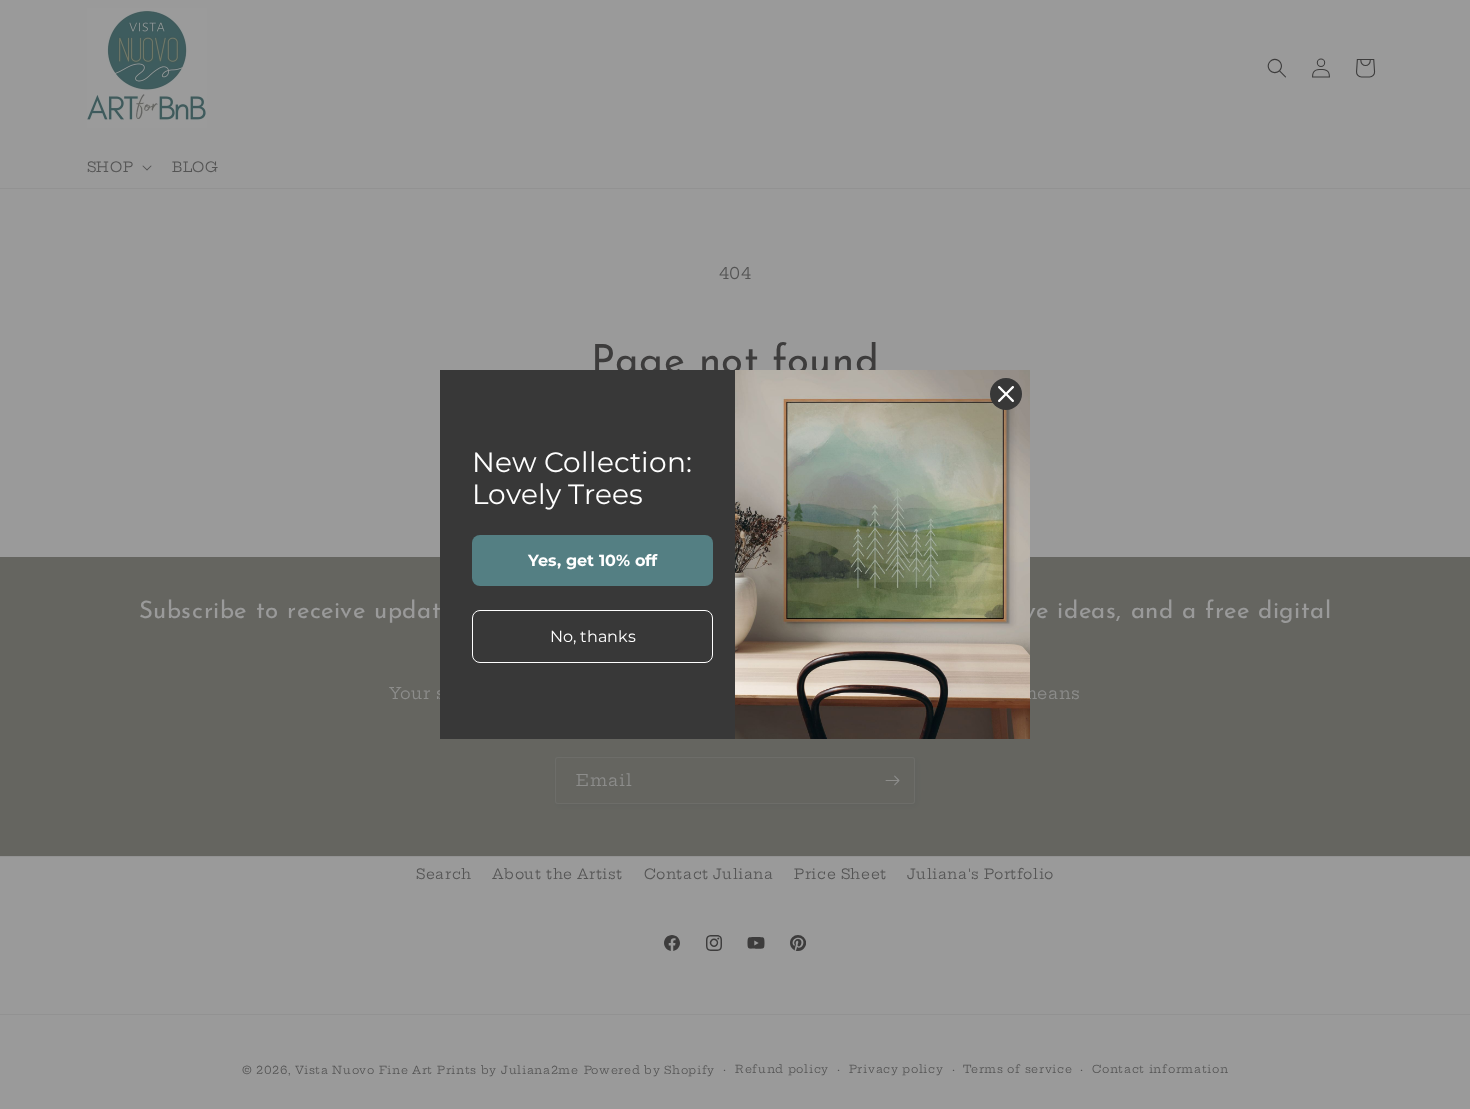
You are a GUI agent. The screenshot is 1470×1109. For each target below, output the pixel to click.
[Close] (1006, 394)
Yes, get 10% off (592, 560)
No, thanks (593, 636)
